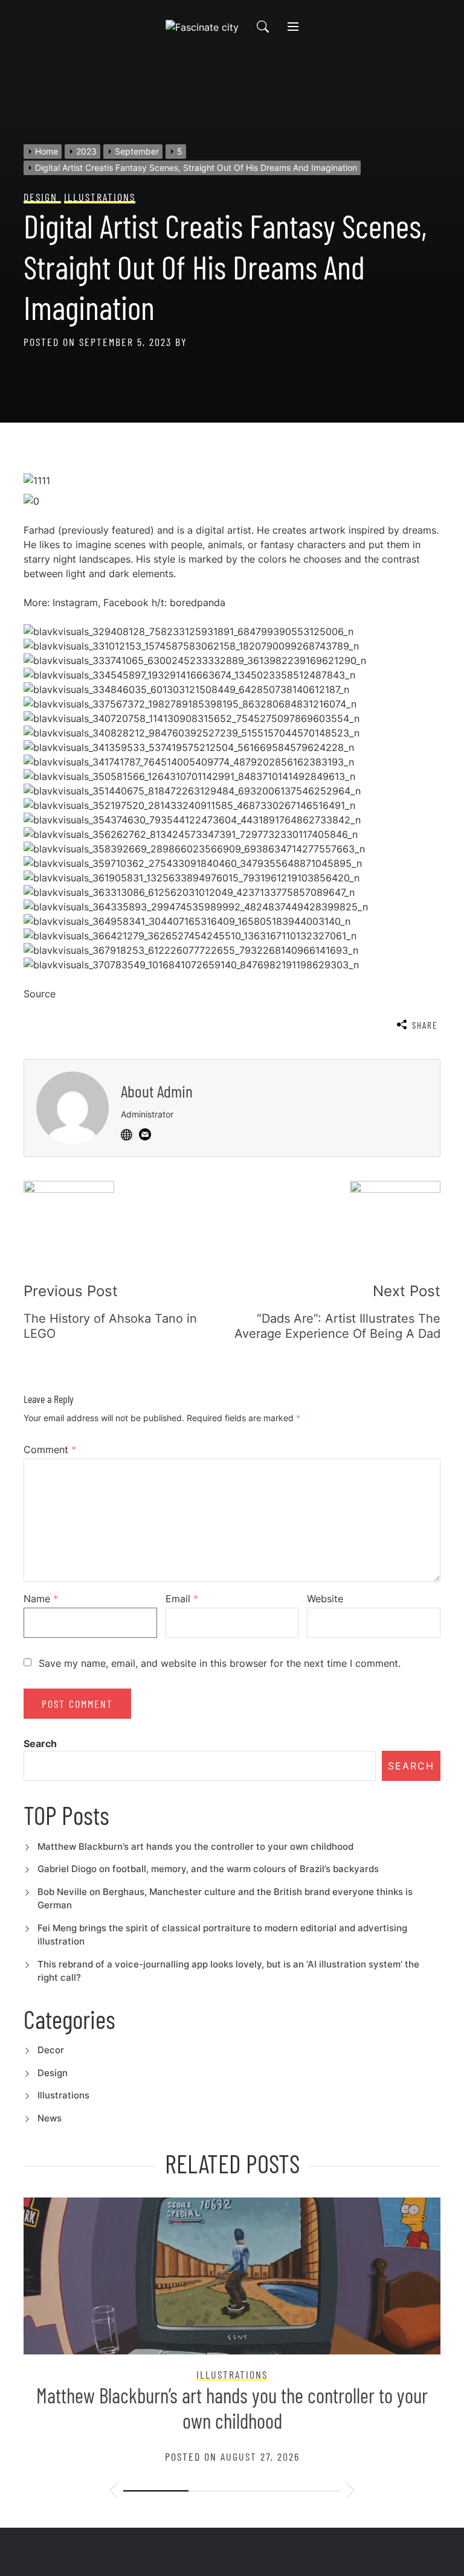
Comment (50, 1449)
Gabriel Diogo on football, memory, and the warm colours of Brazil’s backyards (208, 1869)
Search (40, 1743)
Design (53, 2073)
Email (182, 1599)
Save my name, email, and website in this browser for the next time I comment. (220, 1663)
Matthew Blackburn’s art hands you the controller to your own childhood (195, 1846)
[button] (114, 2492)
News (50, 2118)
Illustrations (63, 2095)
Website (325, 1599)
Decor (51, 2050)
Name (41, 1599)
